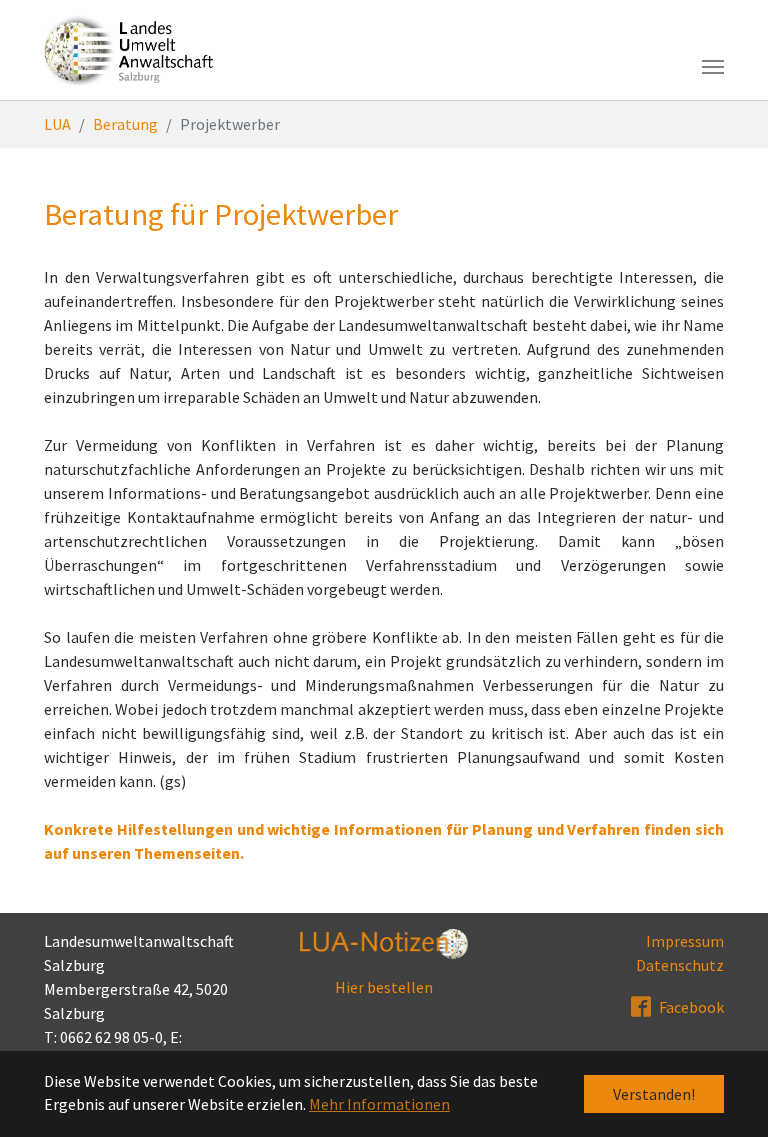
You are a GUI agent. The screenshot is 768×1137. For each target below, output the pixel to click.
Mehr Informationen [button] (379, 1104)
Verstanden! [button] (654, 1094)
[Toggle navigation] (713, 67)
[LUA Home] (129, 50)
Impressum (685, 941)
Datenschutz (680, 965)
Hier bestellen (384, 987)
